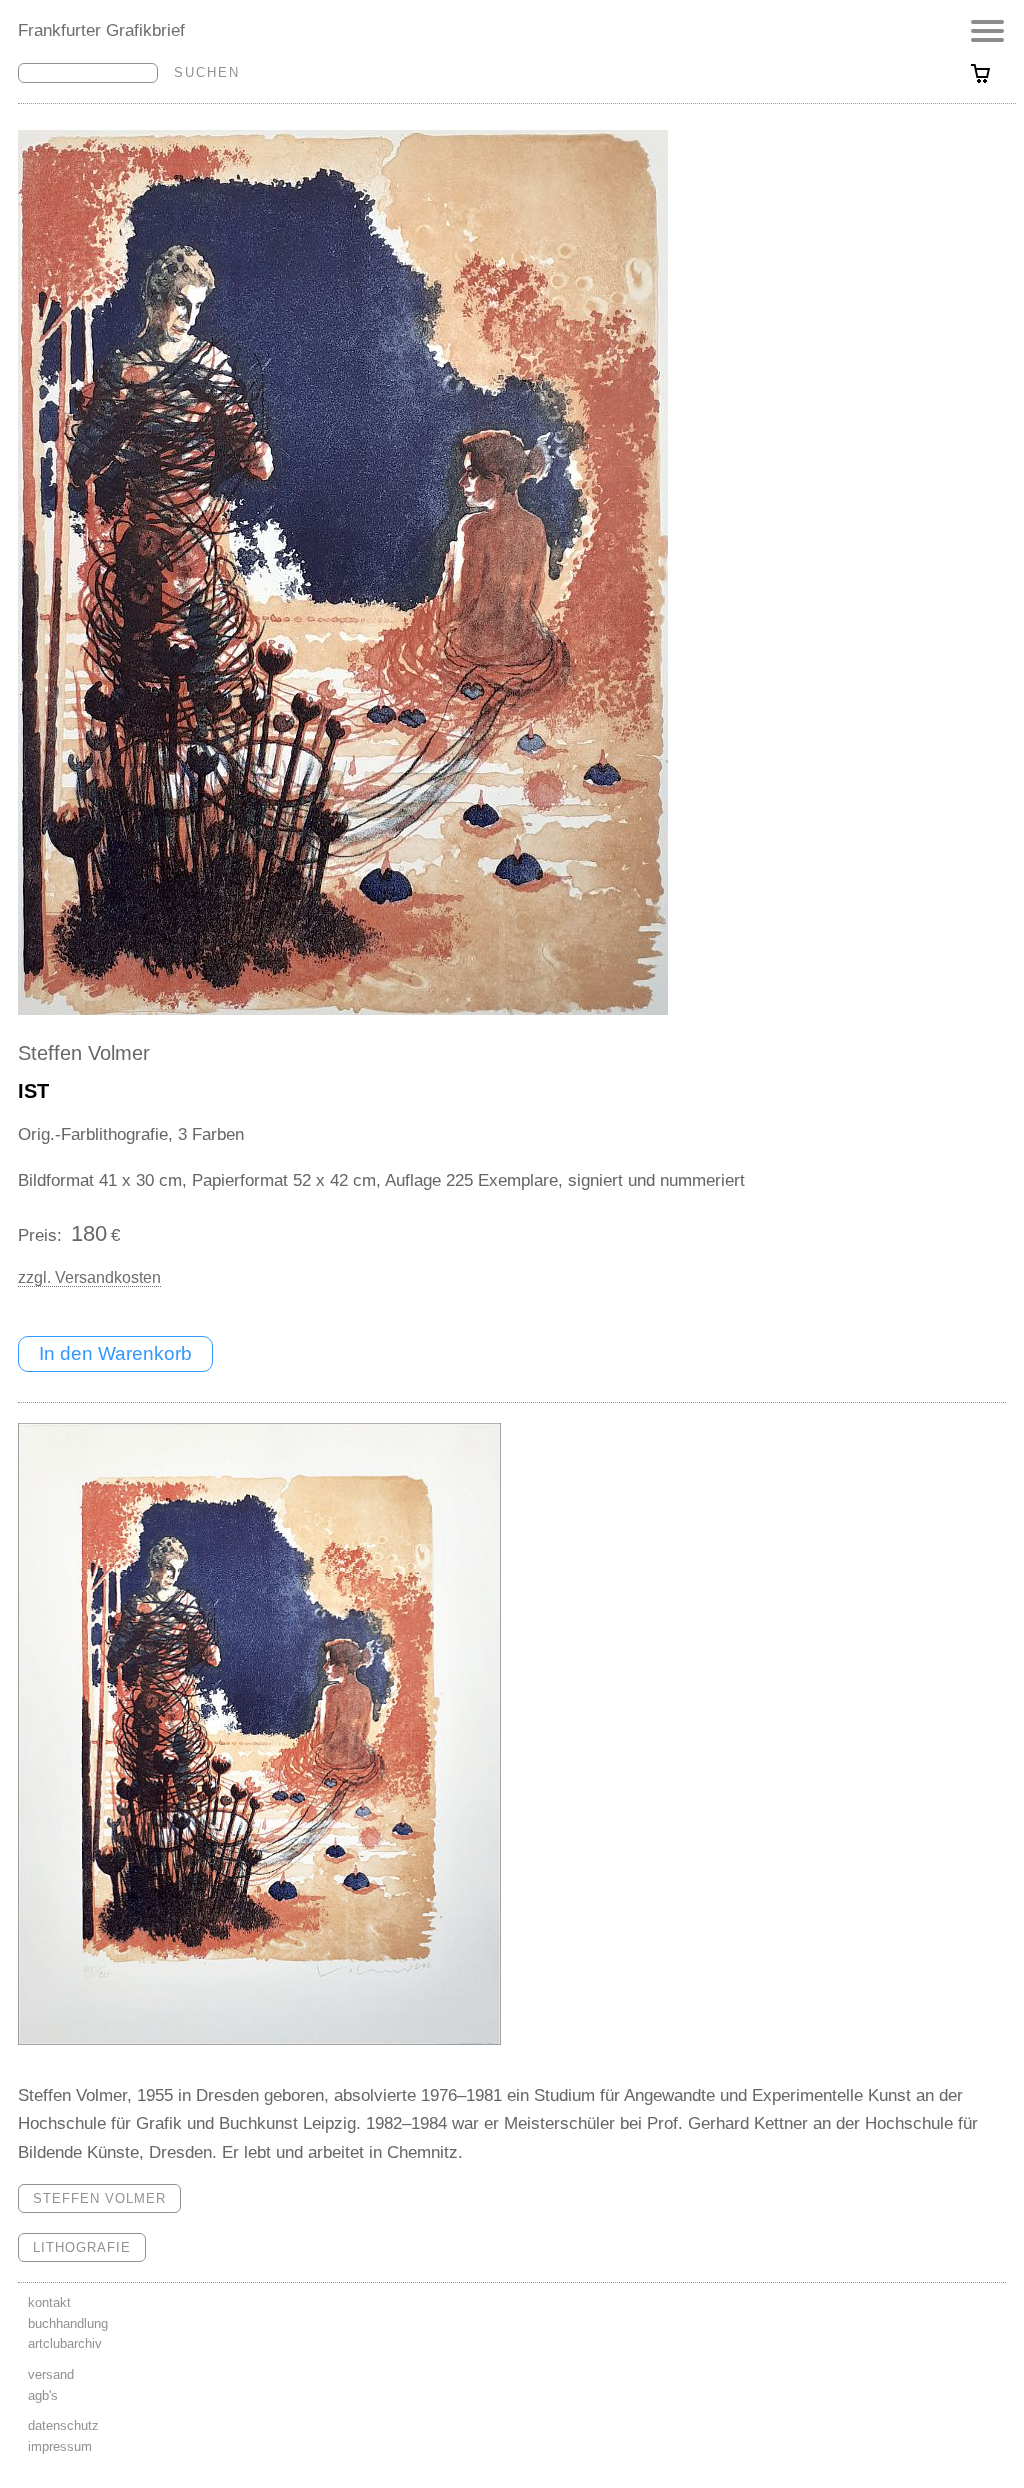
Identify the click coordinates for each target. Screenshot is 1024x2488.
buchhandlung (68, 2323)
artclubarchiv (65, 2343)
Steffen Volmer (84, 1053)
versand (51, 2374)
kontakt (49, 2302)
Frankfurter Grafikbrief (101, 30)
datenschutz (63, 2425)
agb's (43, 2395)
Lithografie (82, 2247)
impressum (60, 2446)
